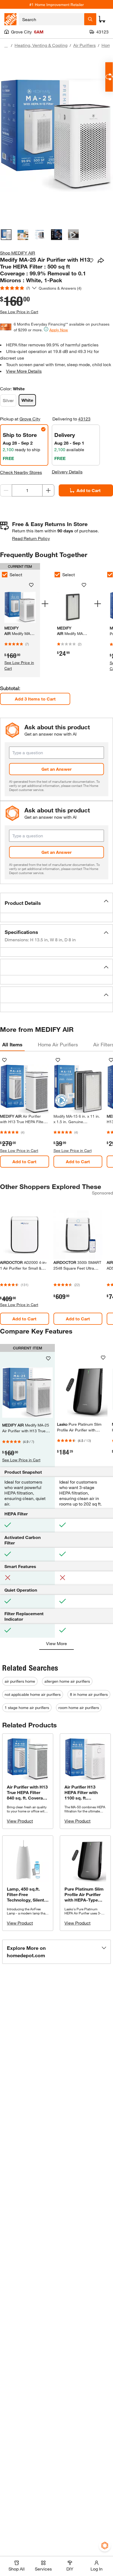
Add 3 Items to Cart (35, 699)
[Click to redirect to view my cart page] (102, 19)
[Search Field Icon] (90, 19)
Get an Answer (56, 769)
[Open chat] (109, 77)
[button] (56, 903)
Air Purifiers (84, 45)
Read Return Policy (31, 538)
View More (56, 1643)
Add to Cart (89, 490)
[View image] (6, 235)
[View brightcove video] (73, 235)
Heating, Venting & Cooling (41, 45)
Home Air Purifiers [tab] (58, 1044)
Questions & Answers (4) (60, 288)
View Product (20, 1821)
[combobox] (51, 19)
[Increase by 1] (48, 490)
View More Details (24, 371)
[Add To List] (91, 261)
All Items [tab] (12, 1044)
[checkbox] (57, 575)
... (6, 46)
